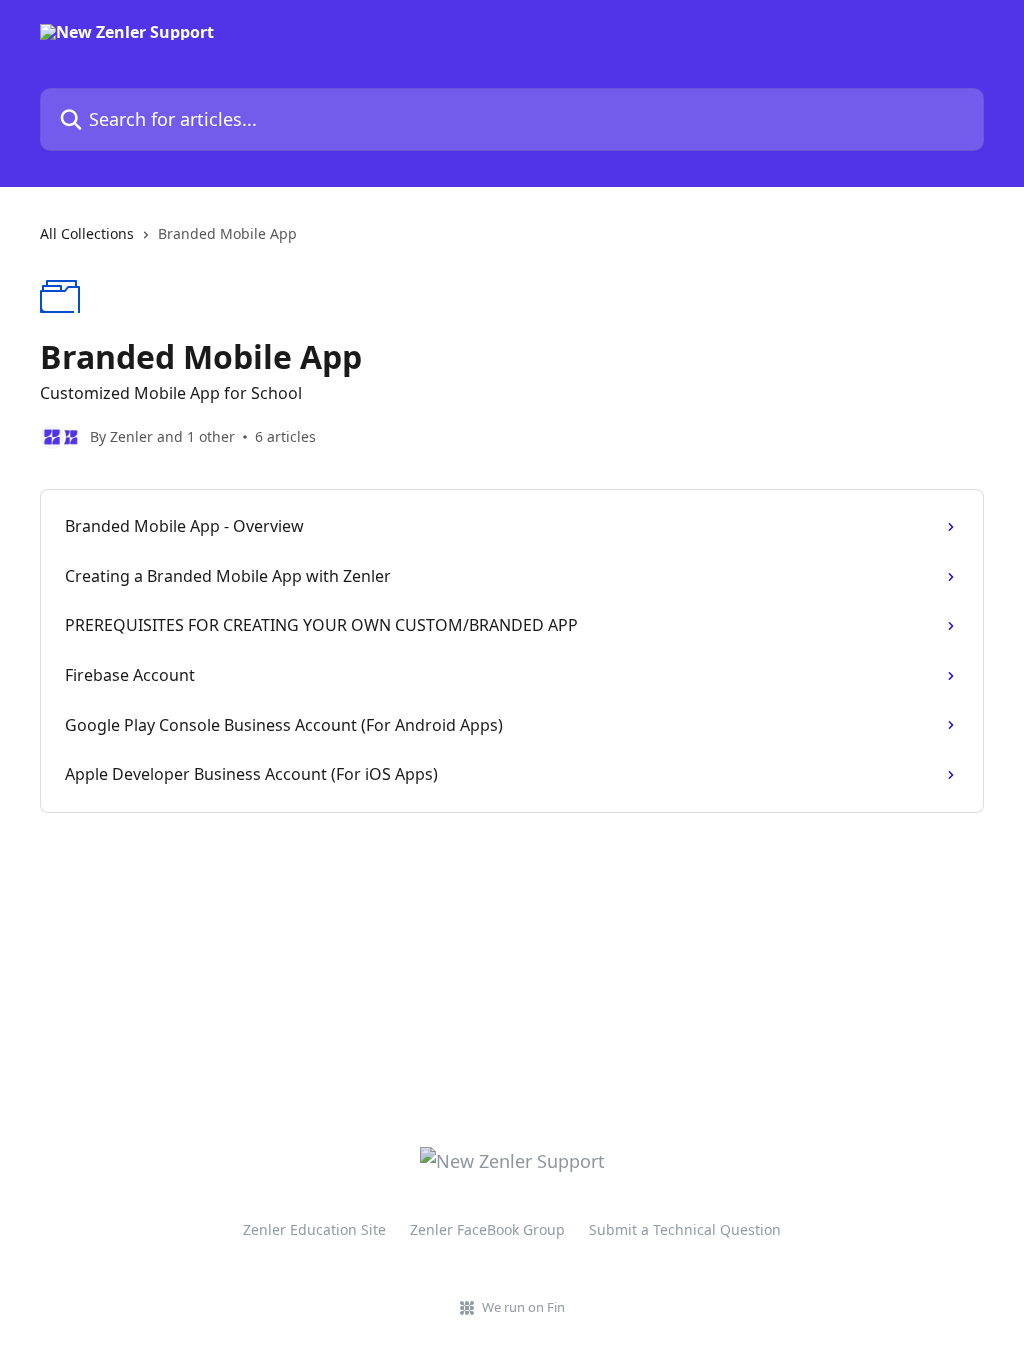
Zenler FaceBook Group (487, 1229)
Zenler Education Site (314, 1229)
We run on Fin (523, 1307)
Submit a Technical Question (685, 1229)
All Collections (87, 233)
